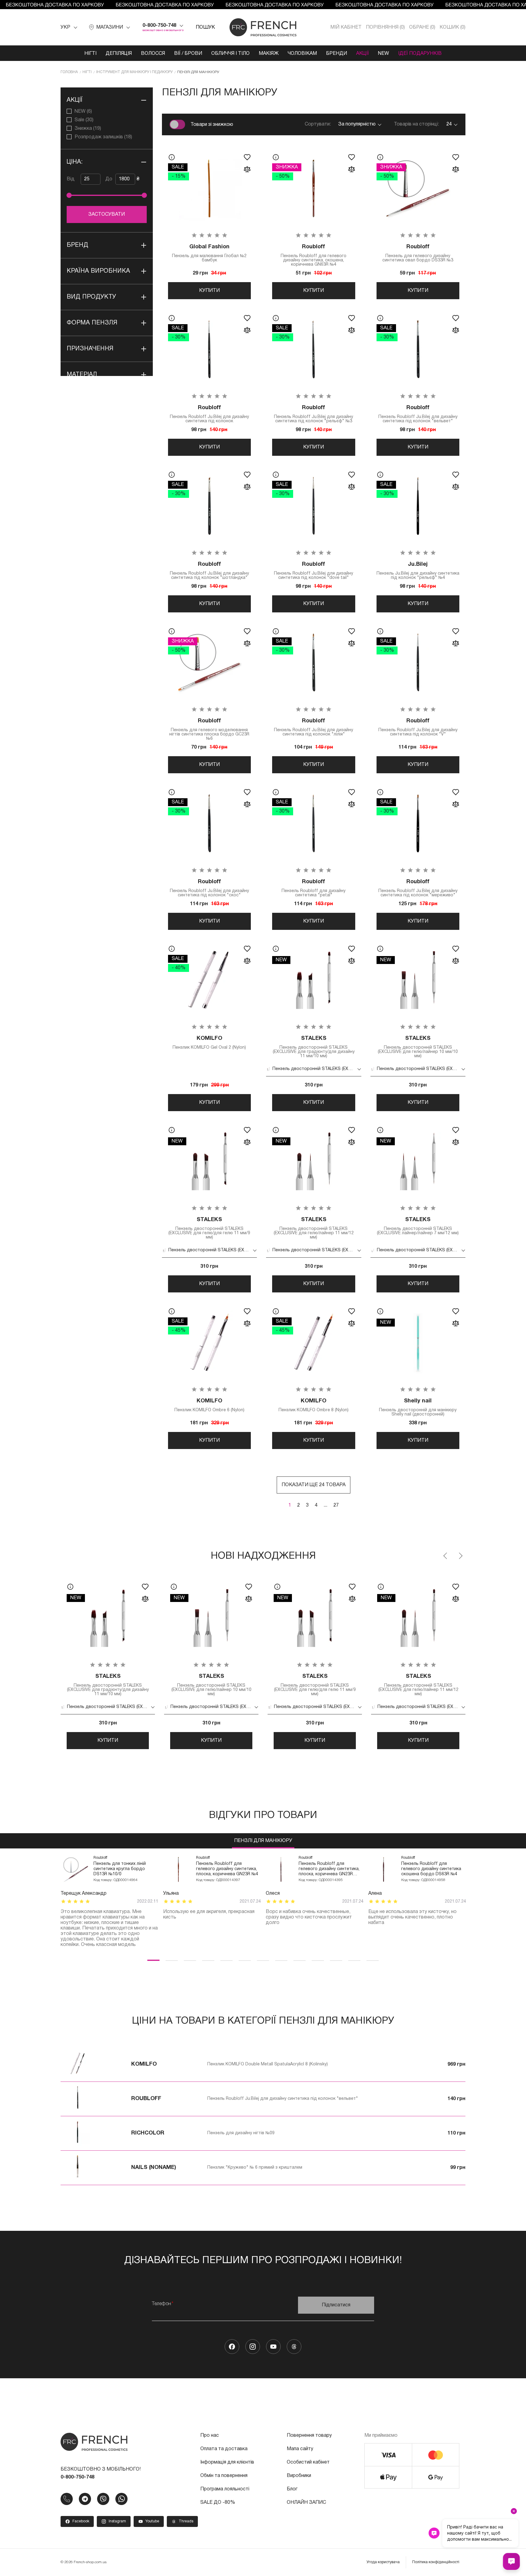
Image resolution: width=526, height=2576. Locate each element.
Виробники (299, 2476)
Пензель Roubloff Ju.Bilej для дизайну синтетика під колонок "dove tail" (314, 571)
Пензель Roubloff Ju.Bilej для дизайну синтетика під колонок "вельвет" (418, 414)
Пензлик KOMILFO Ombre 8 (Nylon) (314, 1405)
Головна (69, 72)
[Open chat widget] (511, 2561)
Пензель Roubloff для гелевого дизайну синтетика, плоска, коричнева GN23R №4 (227, 1869)
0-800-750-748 (159, 26)
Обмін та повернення (224, 2476)
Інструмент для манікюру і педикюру (134, 72)
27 (336, 1505)
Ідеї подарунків (420, 54)
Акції (363, 54)
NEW (384, 54)
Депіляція (119, 54)
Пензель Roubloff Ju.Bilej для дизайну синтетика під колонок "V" (418, 727)
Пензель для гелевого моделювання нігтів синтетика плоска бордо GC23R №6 (209, 730)
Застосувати (107, 214)
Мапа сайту (300, 2449)
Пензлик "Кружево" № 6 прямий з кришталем (255, 2168)
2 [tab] (172, 1960)
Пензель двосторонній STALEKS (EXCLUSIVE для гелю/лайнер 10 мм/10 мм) (418, 1047)
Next (460, 1556)
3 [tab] (190, 1960)
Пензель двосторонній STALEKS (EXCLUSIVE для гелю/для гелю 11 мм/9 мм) (209, 1228)
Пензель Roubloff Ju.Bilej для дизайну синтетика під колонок (209, 414)
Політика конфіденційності (436, 2562)
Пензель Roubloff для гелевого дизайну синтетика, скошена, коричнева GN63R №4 (314, 255)
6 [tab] (245, 1960)
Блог (292, 2489)
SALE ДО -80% (218, 2503)
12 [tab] (354, 1960)
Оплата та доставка (224, 2449)
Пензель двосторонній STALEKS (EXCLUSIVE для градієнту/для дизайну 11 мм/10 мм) (314, 1047)
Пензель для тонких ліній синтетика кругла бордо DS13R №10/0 (120, 1869)
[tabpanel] (109, 1902)
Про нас (210, 2436)
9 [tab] (300, 1960)
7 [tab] (263, 1960)
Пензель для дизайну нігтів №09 (241, 2133)
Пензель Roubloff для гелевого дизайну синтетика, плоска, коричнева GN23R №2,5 (329, 1869)
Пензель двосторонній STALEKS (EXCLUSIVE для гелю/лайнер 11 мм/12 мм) (314, 1228)
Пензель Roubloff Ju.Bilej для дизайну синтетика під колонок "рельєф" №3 (314, 414)
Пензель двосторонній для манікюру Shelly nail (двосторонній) (418, 1407)
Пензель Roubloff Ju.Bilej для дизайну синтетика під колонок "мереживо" (418, 888)
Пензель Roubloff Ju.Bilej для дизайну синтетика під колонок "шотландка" (209, 571)
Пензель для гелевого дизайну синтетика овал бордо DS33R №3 (418, 253)
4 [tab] (208, 1960)
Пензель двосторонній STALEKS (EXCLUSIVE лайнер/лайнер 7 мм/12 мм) (418, 1226)
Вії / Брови (188, 54)
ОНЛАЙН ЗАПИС (306, 2503)
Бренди (337, 54)
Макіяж (269, 54)
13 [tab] (373, 1960)
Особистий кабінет (308, 2462)
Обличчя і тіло (230, 54)
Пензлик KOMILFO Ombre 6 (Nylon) (209, 1405)
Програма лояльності (225, 2489)
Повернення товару (309, 2436)
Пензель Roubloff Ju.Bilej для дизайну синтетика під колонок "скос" (209, 888)
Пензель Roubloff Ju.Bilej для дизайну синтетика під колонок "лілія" (314, 727)
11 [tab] (336, 1960)
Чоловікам (302, 54)
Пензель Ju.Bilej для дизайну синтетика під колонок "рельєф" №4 (418, 571)
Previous (446, 1556)
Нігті (90, 54)
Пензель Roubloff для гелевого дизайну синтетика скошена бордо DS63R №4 (431, 1869)
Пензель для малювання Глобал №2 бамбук (209, 253)
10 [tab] (318, 1960)
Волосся (153, 54)
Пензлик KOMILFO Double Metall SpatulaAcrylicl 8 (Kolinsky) (268, 2064)
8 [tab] (281, 1960)
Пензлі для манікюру (263, 1841)
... (325, 1505)
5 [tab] (226, 1960)
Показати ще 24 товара (314, 1485)
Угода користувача (383, 2562)
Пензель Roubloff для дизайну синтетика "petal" (314, 888)
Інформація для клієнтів (227, 2462)
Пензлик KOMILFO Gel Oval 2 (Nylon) (209, 1043)
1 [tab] (153, 1960)
